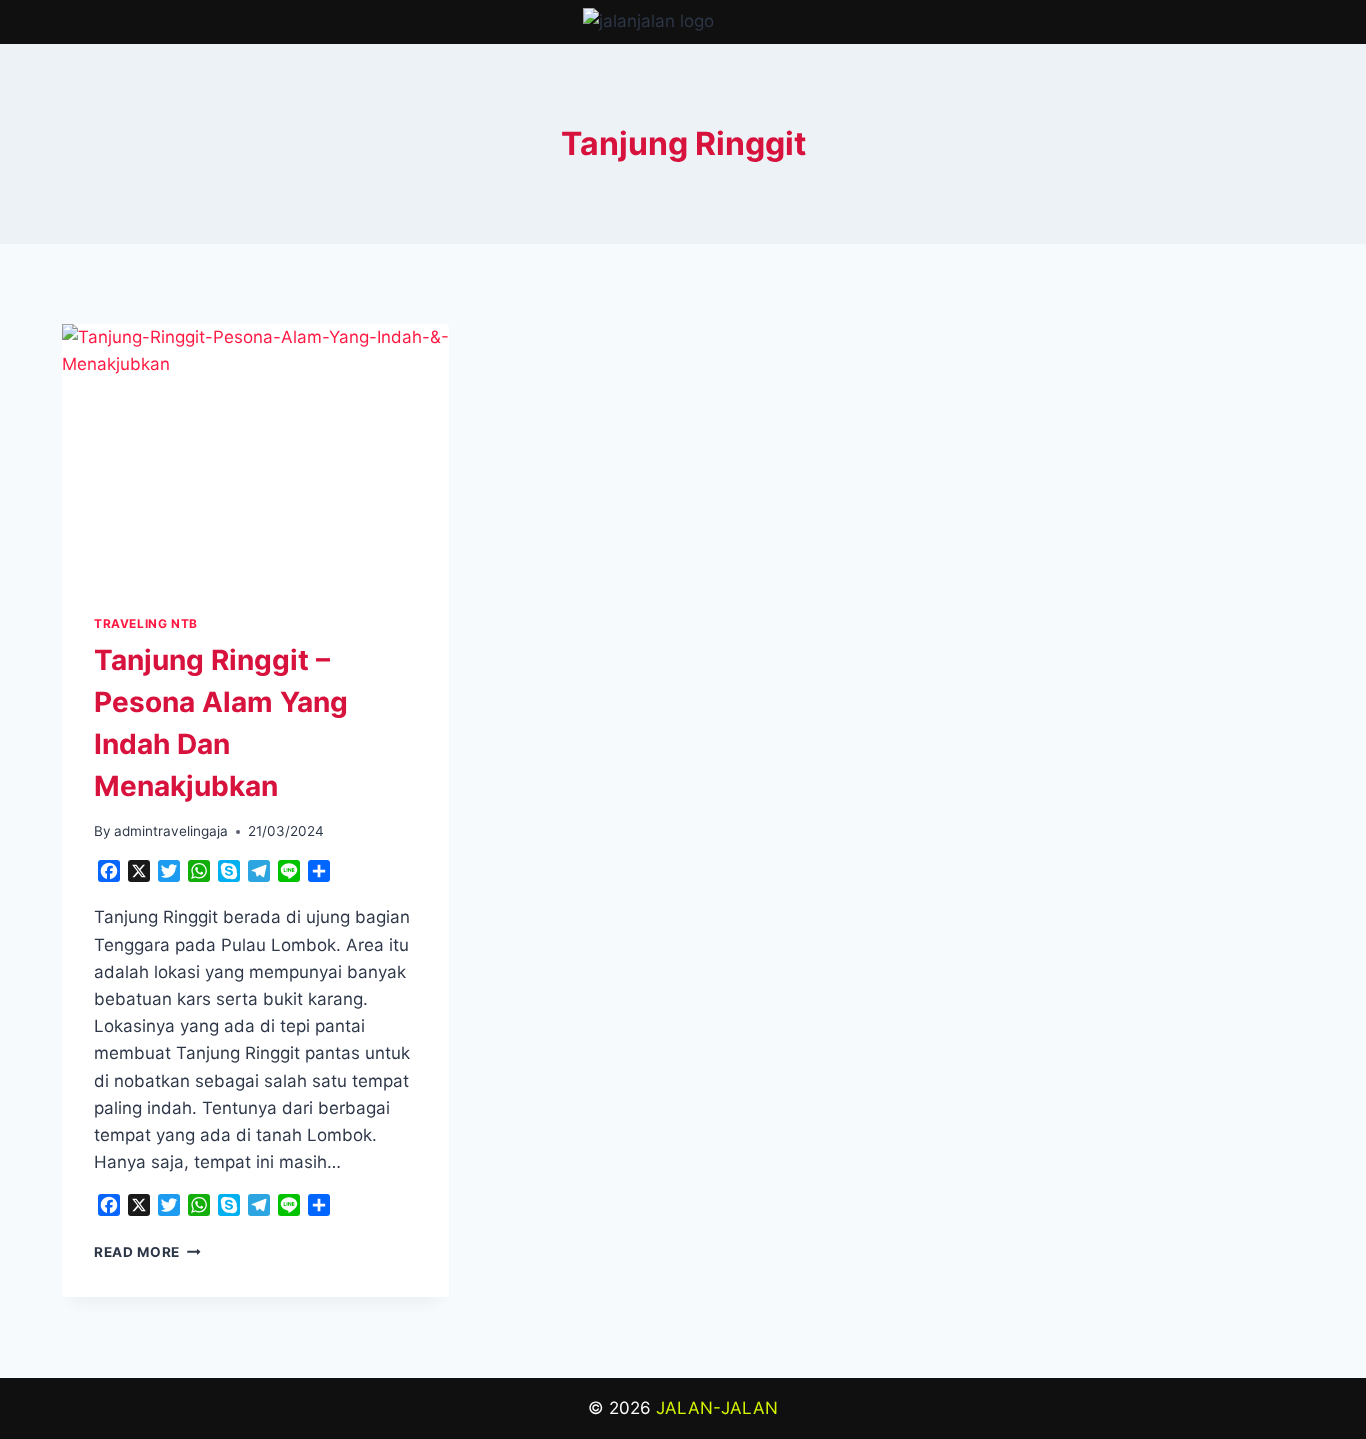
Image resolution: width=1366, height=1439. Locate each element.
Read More (147, 1252)
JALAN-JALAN (717, 1408)
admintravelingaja (171, 831)
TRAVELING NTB (146, 623)
